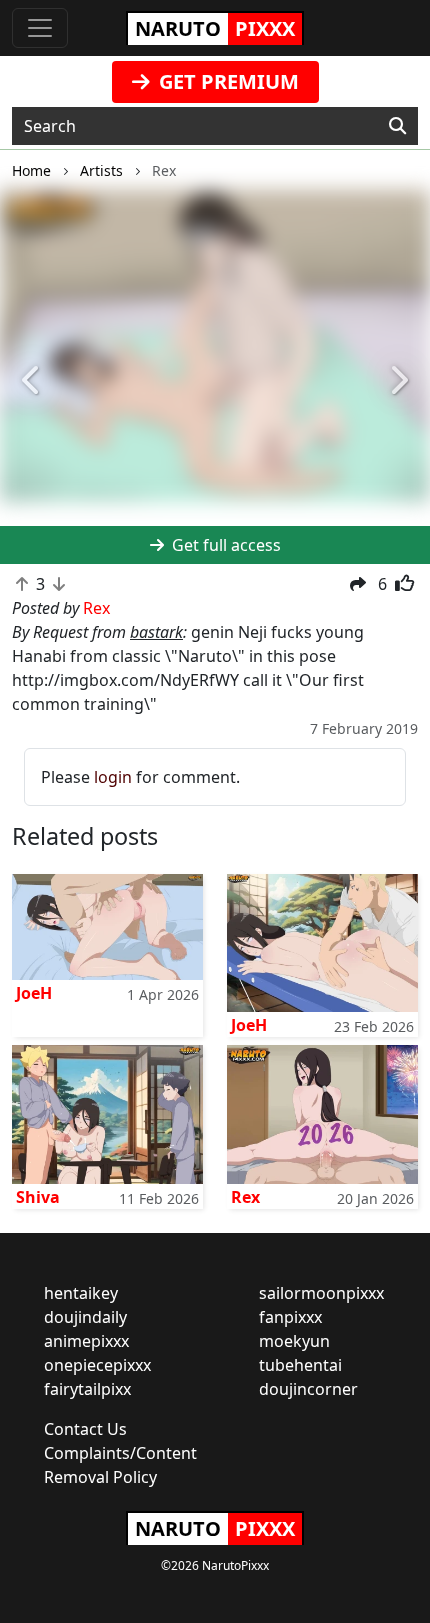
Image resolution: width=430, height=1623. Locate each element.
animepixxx (86, 1341)
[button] (32, 381)
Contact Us (85, 1429)
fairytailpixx (87, 1389)
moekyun (294, 1341)
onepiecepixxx (97, 1365)
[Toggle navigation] (40, 28)
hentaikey (81, 1293)
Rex (245, 1197)
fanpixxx (290, 1317)
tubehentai (300, 1365)
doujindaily (85, 1317)
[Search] (397, 126)
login (113, 777)
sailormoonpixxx (321, 1293)
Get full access (224, 545)
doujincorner (308, 1389)
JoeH (34, 993)
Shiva (38, 1197)
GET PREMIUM (226, 81)
